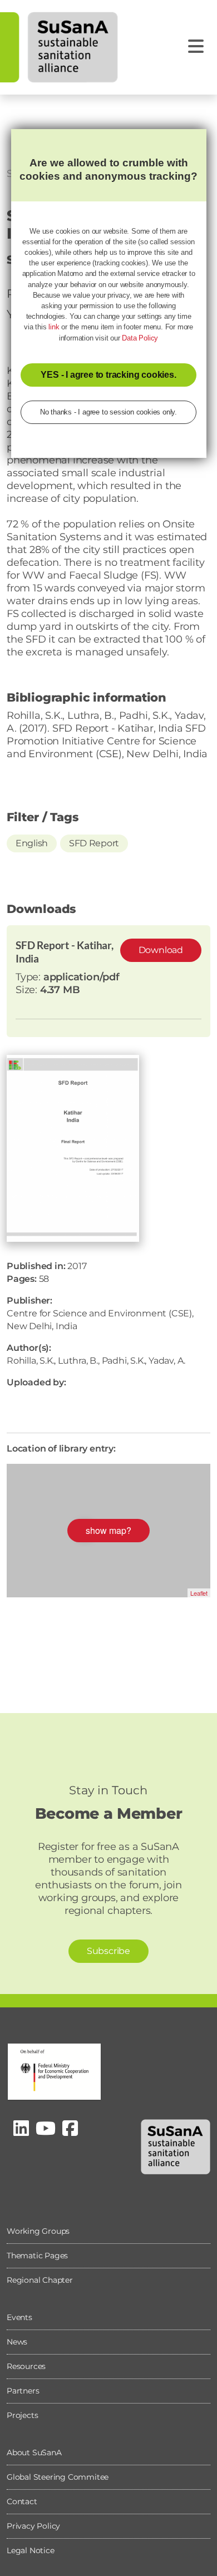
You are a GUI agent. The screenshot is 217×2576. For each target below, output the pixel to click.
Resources (26, 2366)
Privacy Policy (33, 2526)
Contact (22, 2501)
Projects (22, 2415)
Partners (23, 2391)
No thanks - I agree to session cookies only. (108, 412)
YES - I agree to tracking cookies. (108, 375)
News (17, 2342)
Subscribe (108, 1951)
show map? (108, 1530)
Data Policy (140, 338)
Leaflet (199, 1593)
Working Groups (38, 2231)
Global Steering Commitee (58, 2477)
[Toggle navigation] (196, 46)
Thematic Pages (37, 2256)
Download (161, 950)
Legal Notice (31, 2550)
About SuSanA (34, 2452)
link (54, 327)
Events (19, 2317)
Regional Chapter (40, 2280)
